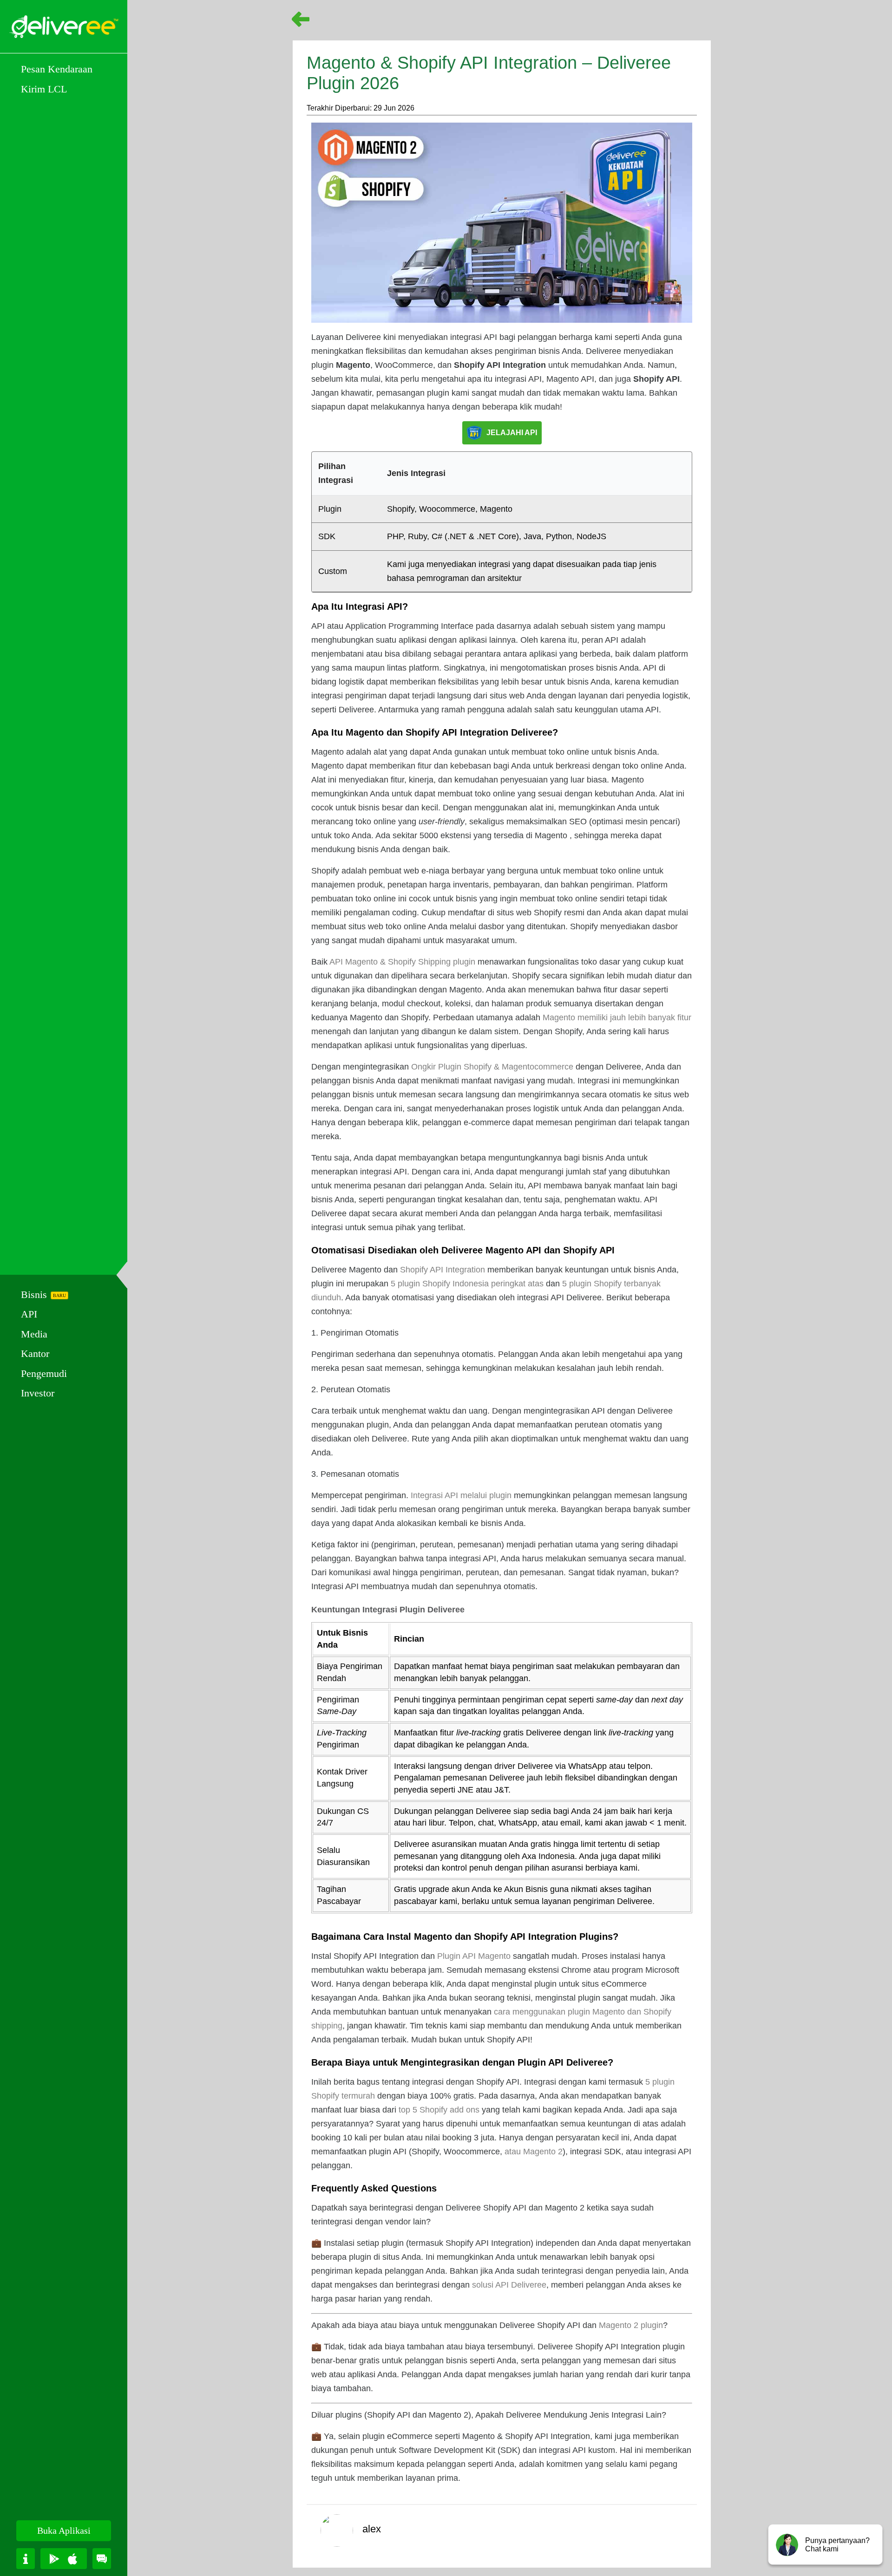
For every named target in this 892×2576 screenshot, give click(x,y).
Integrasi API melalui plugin (461, 1495)
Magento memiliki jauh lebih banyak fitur (617, 1017)
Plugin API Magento (474, 1956)
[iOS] (72, 2559)
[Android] (54, 2559)
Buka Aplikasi (64, 2530)
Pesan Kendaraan (57, 69)
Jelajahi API (512, 433)
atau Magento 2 (534, 2152)
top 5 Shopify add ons (439, 2110)
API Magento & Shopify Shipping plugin (402, 962)
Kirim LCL (44, 89)
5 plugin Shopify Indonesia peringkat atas (467, 1284)
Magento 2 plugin (631, 2325)
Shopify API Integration (443, 1270)
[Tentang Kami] (26, 2559)
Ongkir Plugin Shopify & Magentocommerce (492, 1067)
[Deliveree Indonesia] (64, 27)
